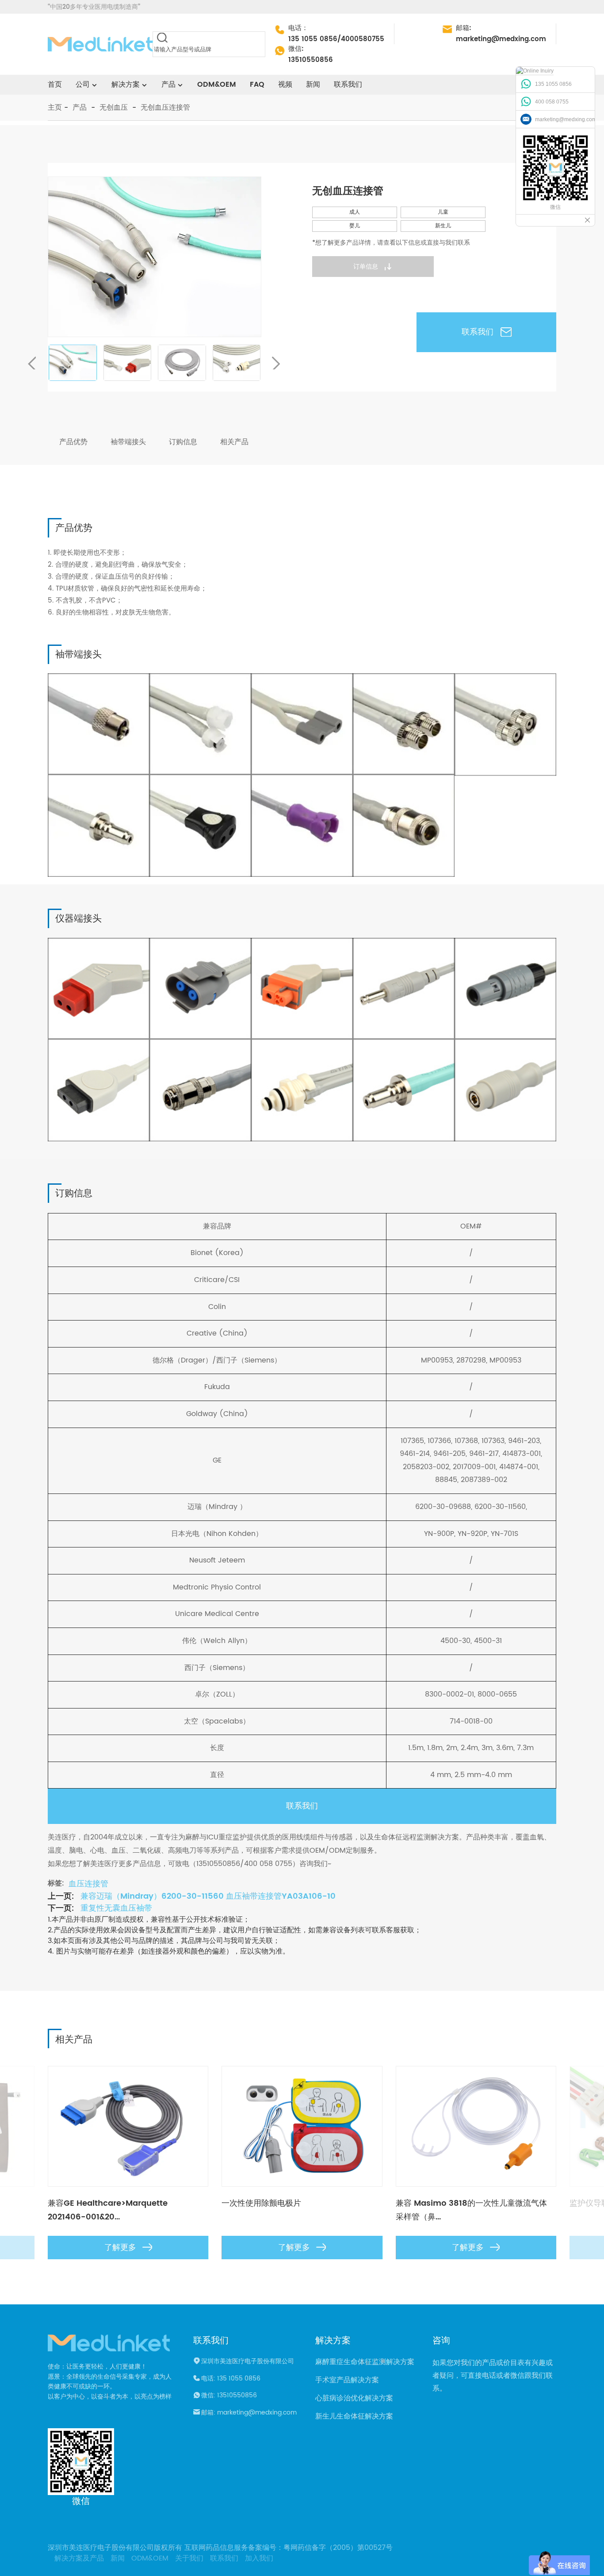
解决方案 (126, 84)
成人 (355, 212)
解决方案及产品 (79, 2558)
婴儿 (355, 226)
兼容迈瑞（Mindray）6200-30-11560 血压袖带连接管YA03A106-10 (208, 1896)
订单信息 (366, 267)
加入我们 (259, 2558)
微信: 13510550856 (229, 2396)
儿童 (443, 212)
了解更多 (120, 2248)
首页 (55, 84)
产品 (80, 107)
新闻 (313, 84)
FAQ (257, 84)
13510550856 (311, 60)
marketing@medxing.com (501, 39)
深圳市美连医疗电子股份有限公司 (248, 2361)
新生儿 (443, 226)
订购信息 (183, 442)
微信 (81, 2501)
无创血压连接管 (165, 107)
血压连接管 (88, 1884)
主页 (55, 107)
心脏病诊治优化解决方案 (354, 2398)
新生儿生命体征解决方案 (354, 2416)
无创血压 (114, 107)
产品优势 (73, 442)
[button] (277, 363)
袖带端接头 (128, 442)
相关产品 (234, 442)
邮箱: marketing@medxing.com (249, 2413)
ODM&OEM (217, 84)
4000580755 (363, 39)
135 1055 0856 (313, 39)
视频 (285, 84)
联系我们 (348, 84)
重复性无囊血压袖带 (116, 1908)
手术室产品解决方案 (347, 2380)
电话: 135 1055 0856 (231, 2379)
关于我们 (189, 2558)
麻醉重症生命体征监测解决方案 (365, 2362)
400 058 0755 (552, 102)
